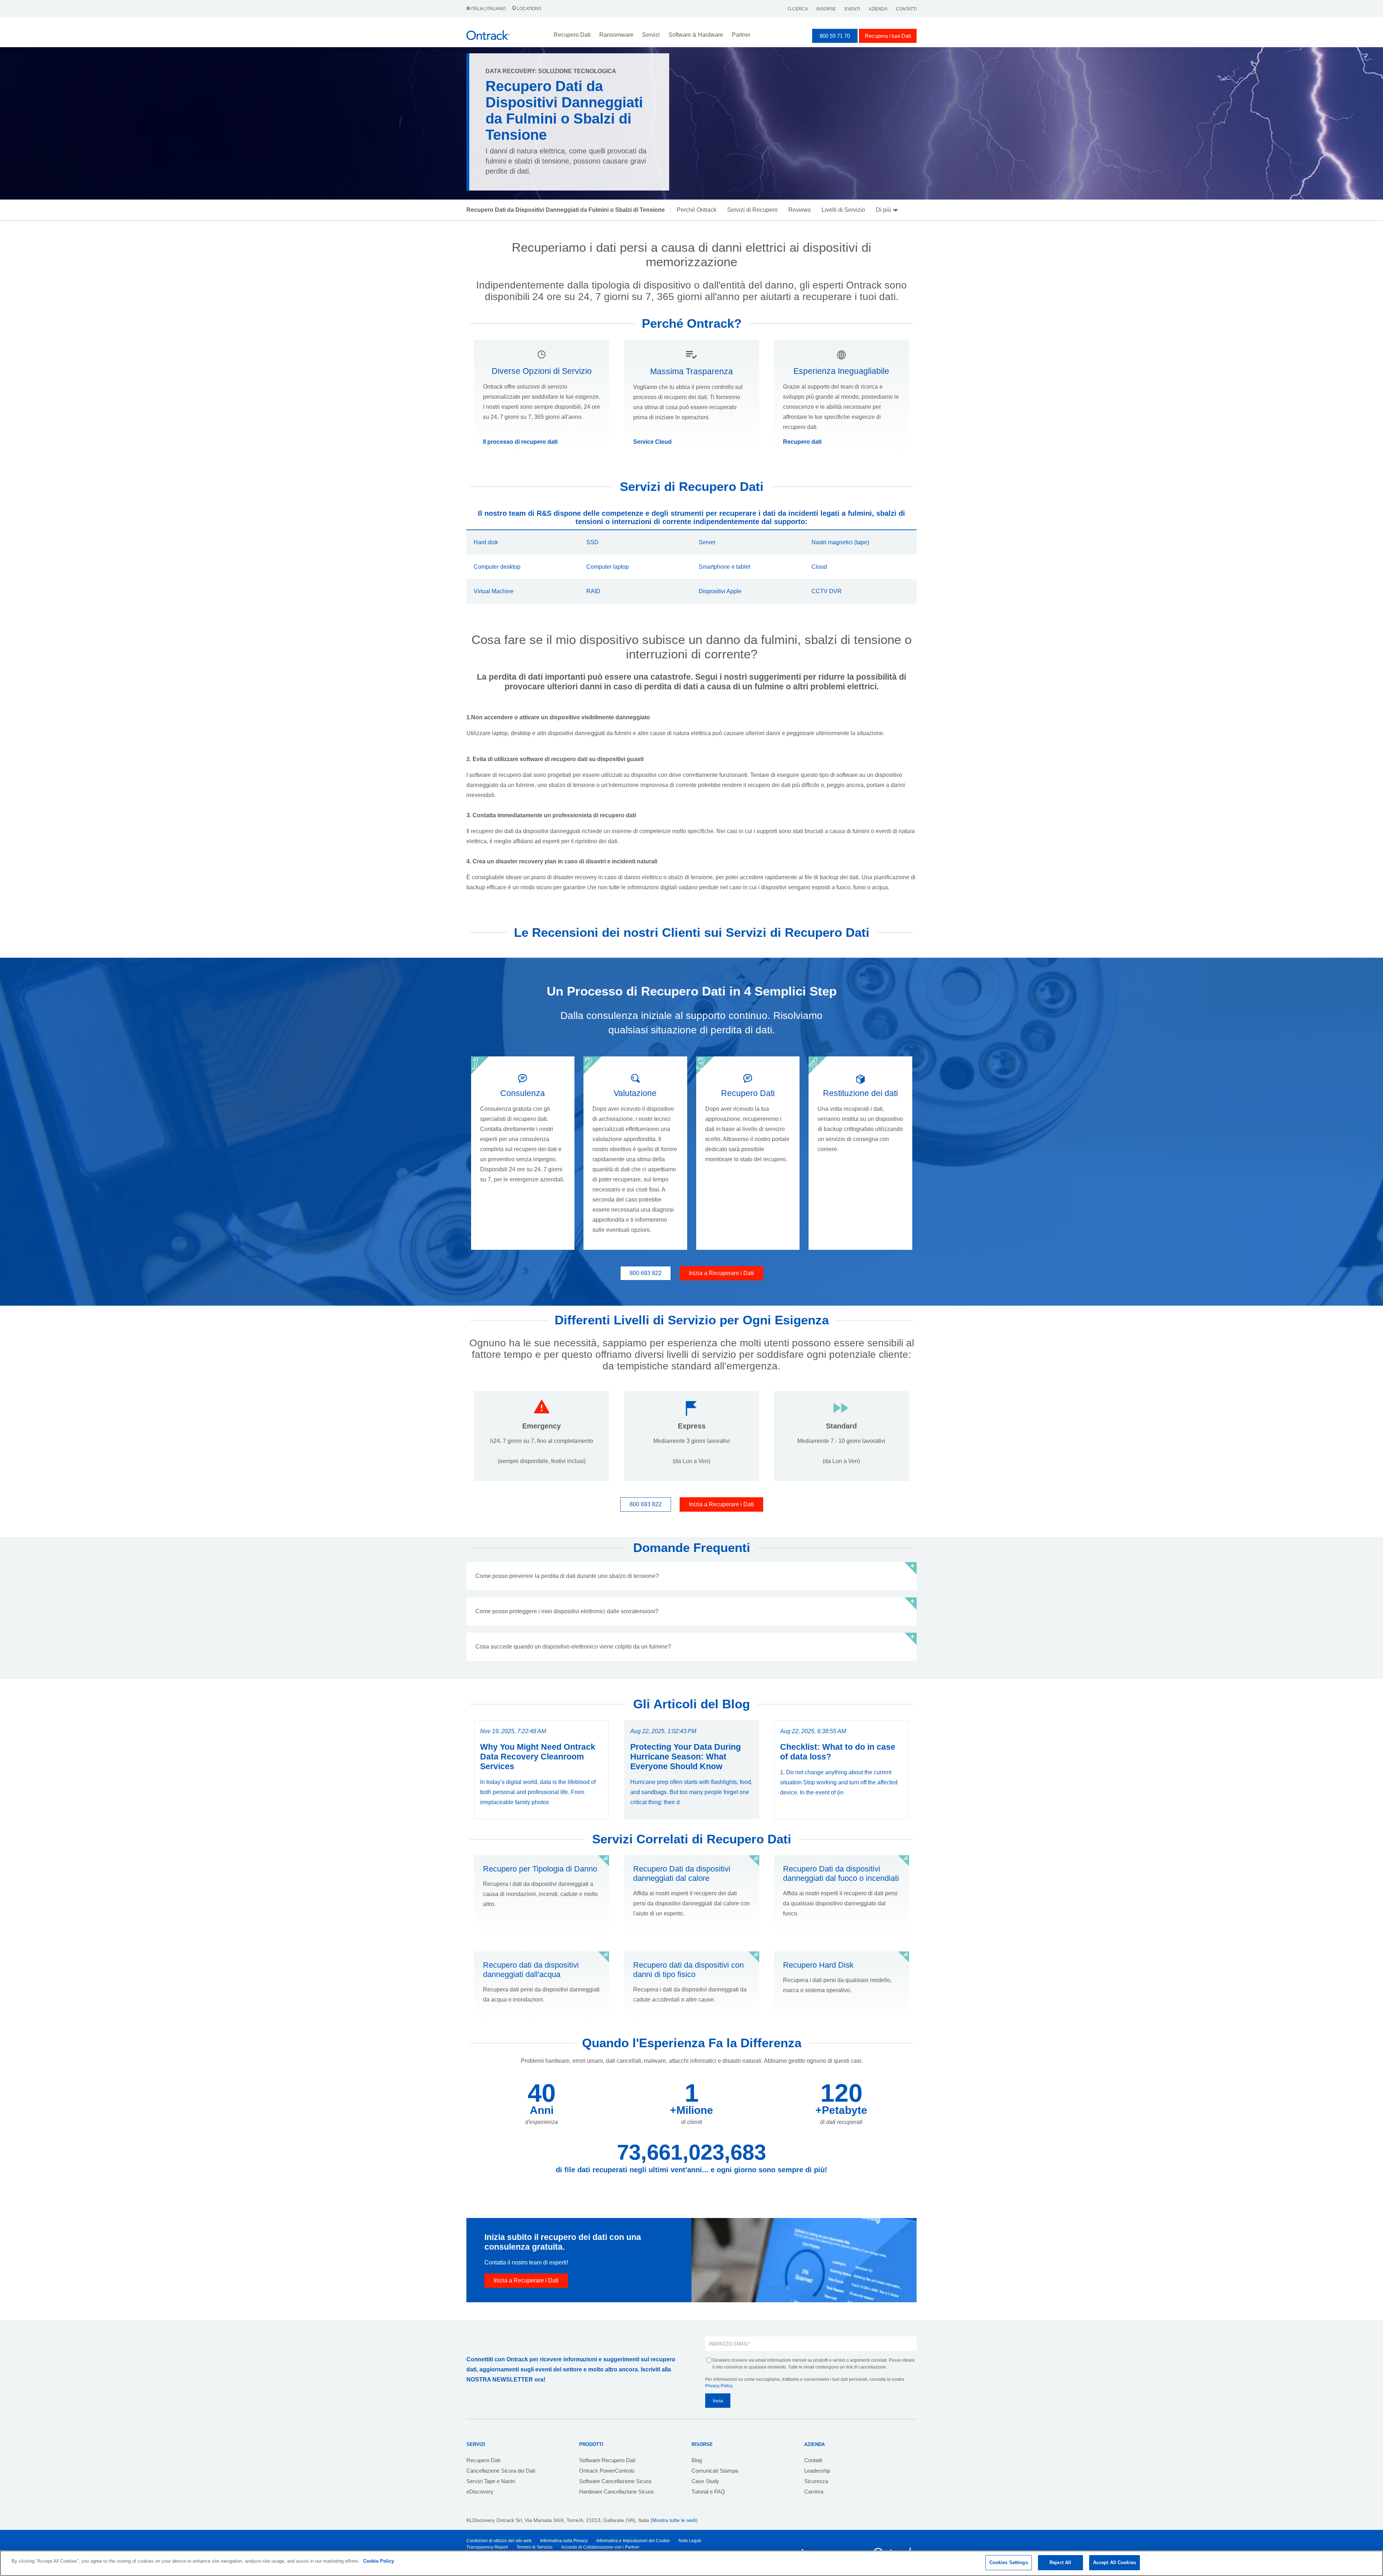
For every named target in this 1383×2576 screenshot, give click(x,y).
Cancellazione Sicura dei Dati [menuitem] (501, 2471)
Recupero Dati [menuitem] (483, 2460)
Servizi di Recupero (752, 210)
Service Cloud (652, 442)
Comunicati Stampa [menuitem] (715, 2471)
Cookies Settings (1009, 2562)
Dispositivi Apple (720, 591)
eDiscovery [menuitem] (480, 2492)
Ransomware (616, 35)
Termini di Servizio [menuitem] (534, 2547)
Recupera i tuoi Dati (888, 36)
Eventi (852, 9)
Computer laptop (608, 567)
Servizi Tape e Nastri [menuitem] (491, 2481)
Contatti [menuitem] (813, 2460)
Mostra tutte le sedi (674, 2520)
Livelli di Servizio (843, 210)
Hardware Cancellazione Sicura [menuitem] (616, 2492)
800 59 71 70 (835, 36)
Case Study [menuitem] (705, 2481)
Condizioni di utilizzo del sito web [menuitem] (499, 2541)
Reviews (800, 210)
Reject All (1060, 2562)
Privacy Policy (719, 2386)
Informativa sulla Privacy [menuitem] (564, 2541)
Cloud (819, 567)
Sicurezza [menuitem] (816, 2481)
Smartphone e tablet (724, 567)
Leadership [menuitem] (817, 2471)
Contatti (906, 9)
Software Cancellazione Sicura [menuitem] (615, 2481)
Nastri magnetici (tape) (840, 542)
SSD (592, 542)
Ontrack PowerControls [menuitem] (607, 2471)
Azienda (878, 9)
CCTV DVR (827, 591)
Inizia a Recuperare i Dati (721, 1273)
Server (707, 542)
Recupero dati (802, 442)
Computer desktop (497, 567)
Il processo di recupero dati (520, 442)
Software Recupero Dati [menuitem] (607, 2460)
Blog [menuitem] (697, 2460)
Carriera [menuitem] (814, 2492)
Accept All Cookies (1115, 2562)
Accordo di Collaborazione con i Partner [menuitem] (600, 2547)
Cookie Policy (379, 2561)
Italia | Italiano (488, 9)
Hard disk (486, 542)
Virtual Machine (494, 591)
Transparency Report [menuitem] (487, 2547)
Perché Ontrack (697, 210)
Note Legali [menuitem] (690, 2541)
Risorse (826, 9)
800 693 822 (646, 1273)
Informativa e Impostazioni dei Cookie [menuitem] (633, 2541)
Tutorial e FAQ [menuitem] (708, 2492)
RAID (593, 591)
